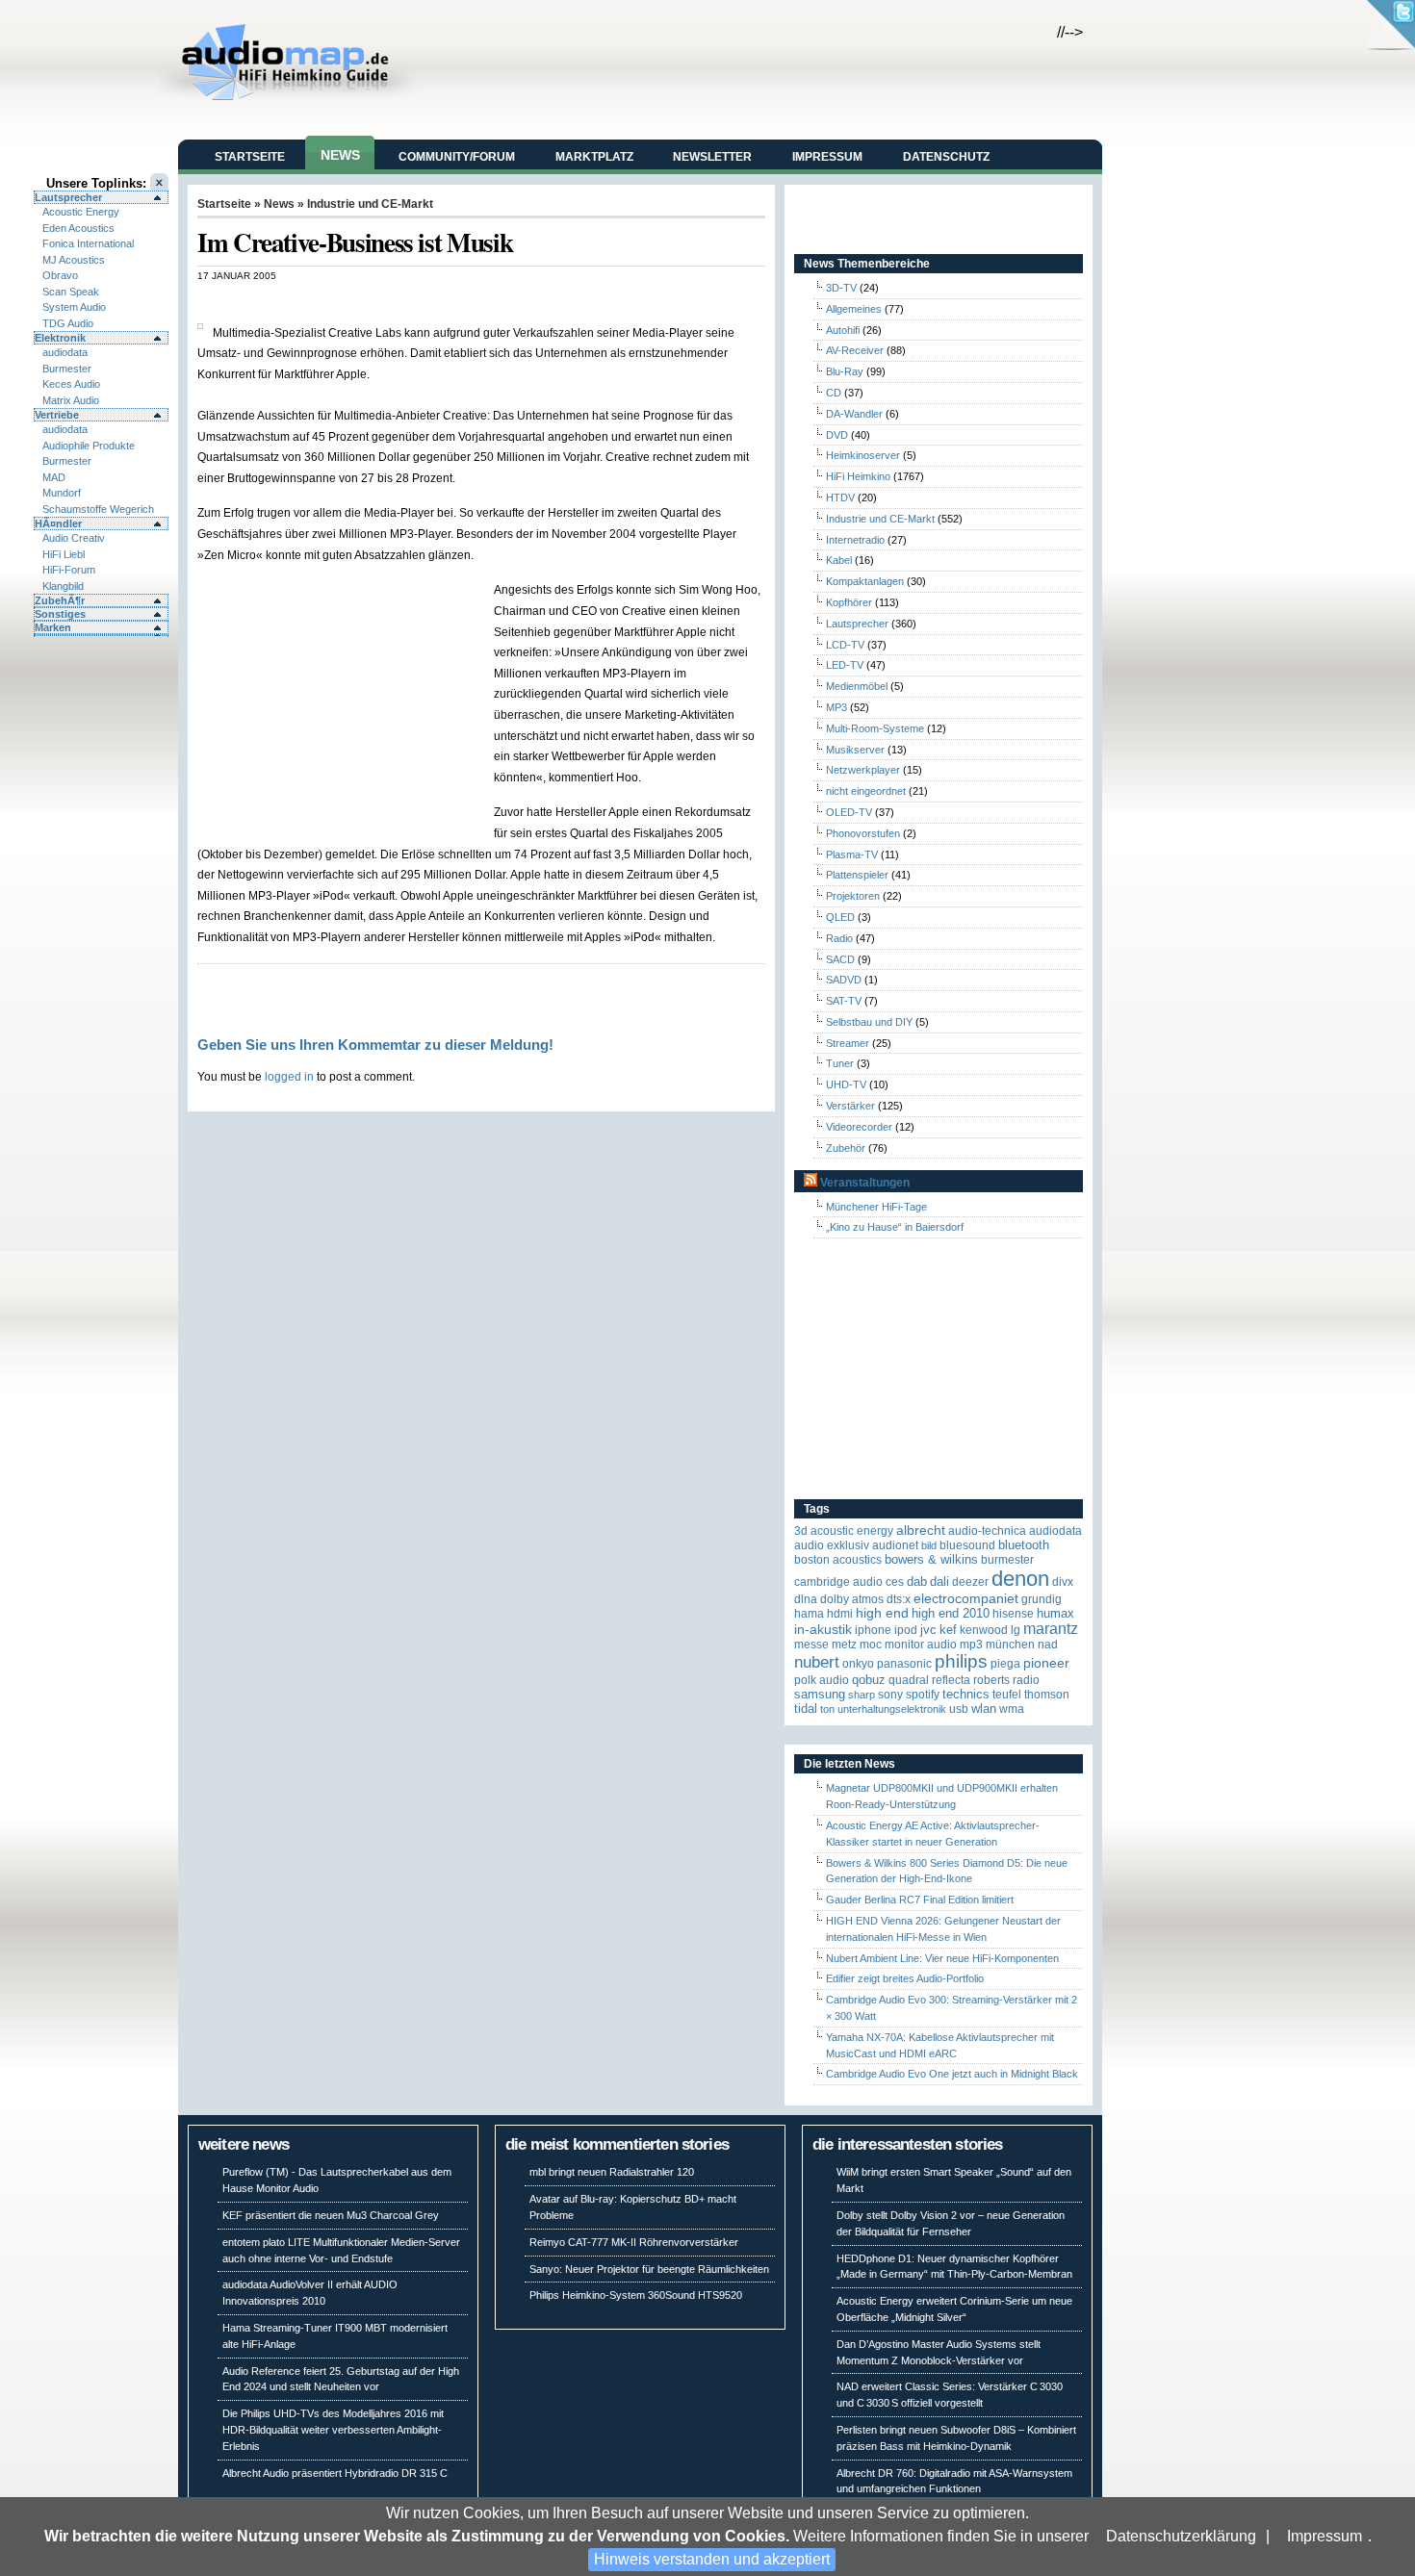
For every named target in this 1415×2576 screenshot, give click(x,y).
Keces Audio (71, 384)
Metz (844, 1645)
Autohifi (843, 330)
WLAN (984, 1709)
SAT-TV (844, 1001)
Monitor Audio (921, 1645)
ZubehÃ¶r (60, 600)
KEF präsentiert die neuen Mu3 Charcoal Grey (331, 2215)
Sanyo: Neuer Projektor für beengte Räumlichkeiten (649, 2269)
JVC (928, 1630)
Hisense (1013, 1614)
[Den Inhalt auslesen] (810, 1183)
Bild (929, 1545)
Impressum (1325, 2536)
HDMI (840, 1614)
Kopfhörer (849, 602)
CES (895, 1582)
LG (1016, 1630)
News (340, 155)
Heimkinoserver (863, 455)
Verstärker (850, 1106)
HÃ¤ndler (58, 523)
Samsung (820, 1694)
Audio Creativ (74, 538)
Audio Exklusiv (832, 1545)
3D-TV (841, 288)
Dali (939, 1581)
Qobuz (869, 1680)
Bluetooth (1024, 1545)
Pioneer (1046, 1663)
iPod (906, 1630)
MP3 (836, 707)
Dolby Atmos (852, 1599)
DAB (917, 1581)
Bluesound (967, 1545)
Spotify (923, 1695)
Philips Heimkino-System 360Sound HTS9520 (636, 2295)
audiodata (65, 352)
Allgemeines (854, 309)
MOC (871, 1645)
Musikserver (855, 750)
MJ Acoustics (74, 260)
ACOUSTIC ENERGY (852, 1531)
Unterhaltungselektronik (892, 1709)
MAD (54, 477)
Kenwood (984, 1630)
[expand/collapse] (101, 635)
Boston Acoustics (838, 1560)
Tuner (840, 1063)
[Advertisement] (423, 302)
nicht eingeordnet (866, 791)
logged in (289, 1076)
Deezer (970, 1582)
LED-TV (845, 665)
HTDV (840, 497)
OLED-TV (849, 812)
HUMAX (1055, 1613)
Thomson (1047, 1695)
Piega (1005, 1664)
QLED (840, 917)
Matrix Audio (71, 400)
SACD (840, 959)
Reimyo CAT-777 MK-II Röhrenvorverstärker (634, 2242)
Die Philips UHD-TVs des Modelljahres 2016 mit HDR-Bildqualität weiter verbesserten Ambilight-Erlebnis (333, 2430)
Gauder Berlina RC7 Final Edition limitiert (920, 1900)
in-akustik (823, 1630)
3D (801, 1531)
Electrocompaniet (966, 1599)
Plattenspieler (857, 875)
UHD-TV (846, 1084)
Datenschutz (946, 157)
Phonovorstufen (863, 833)
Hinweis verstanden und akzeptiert (712, 2559)
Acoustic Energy (81, 212)
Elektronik (60, 338)
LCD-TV (845, 645)
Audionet (895, 1545)
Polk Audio (822, 1680)
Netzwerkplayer (863, 770)
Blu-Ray (845, 371)
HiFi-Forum (69, 570)
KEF (948, 1630)
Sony (890, 1695)
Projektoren (853, 896)
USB (959, 1709)
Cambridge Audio (838, 1582)
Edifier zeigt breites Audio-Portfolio (905, 1978)
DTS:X (899, 1599)
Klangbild (63, 586)
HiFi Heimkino (858, 476)
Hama (809, 1614)
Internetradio (855, 540)
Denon (1020, 1579)
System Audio (74, 307)
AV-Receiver (855, 350)
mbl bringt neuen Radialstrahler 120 (612, 2172)
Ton (827, 1709)
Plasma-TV (852, 854)
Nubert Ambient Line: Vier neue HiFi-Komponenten (942, 1958)
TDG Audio (68, 323)
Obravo (60, 275)
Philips (961, 1661)
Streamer (848, 1043)
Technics (966, 1694)
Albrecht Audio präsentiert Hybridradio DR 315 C (335, 2473)
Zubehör (846, 1148)
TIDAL (806, 1709)
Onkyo (858, 1664)
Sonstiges (60, 614)
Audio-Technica (987, 1531)
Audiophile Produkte (89, 446)
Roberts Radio (1006, 1680)
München (1010, 1645)
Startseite (250, 157)
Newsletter (712, 157)
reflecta (951, 1680)
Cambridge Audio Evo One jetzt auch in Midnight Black (952, 2074)
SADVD (844, 980)
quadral (909, 1680)
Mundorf (62, 493)
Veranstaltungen (865, 1183)
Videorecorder (859, 1127)
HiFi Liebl (64, 554)
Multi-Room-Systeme (875, 728)
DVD (837, 435)
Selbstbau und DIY (869, 1022)
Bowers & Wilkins (931, 1559)
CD (834, 393)
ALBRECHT (921, 1530)
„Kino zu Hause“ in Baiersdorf (895, 1227)
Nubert (817, 1662)
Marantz (1051, 1629)
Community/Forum (457, 157)
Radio (839, 938)
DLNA (806, 1599)
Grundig (1042, 1599)
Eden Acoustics (78, 228)
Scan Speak (71, 292)
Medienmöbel (857, 686)
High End (882, 1613)
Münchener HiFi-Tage (876, 1207)
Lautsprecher (68, 197)
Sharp (862, 1695)
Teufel (1007, 1695)
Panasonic (904, 1664)
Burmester (67, 369)
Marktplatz (594, 157)
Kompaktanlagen (865, 581)
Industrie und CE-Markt (370, 204)
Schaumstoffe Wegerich (98, 509)
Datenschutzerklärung (1181, 2536)
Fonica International (88, 243)
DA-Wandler (854, 414)
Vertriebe (57, 415)
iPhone (873, 1630)
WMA (1012, 1709)
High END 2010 (951, 1613)
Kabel (839, 560)
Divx (1063, 1582)
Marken (53, 627)
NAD (1048, 1645)
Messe (811, 1645)
